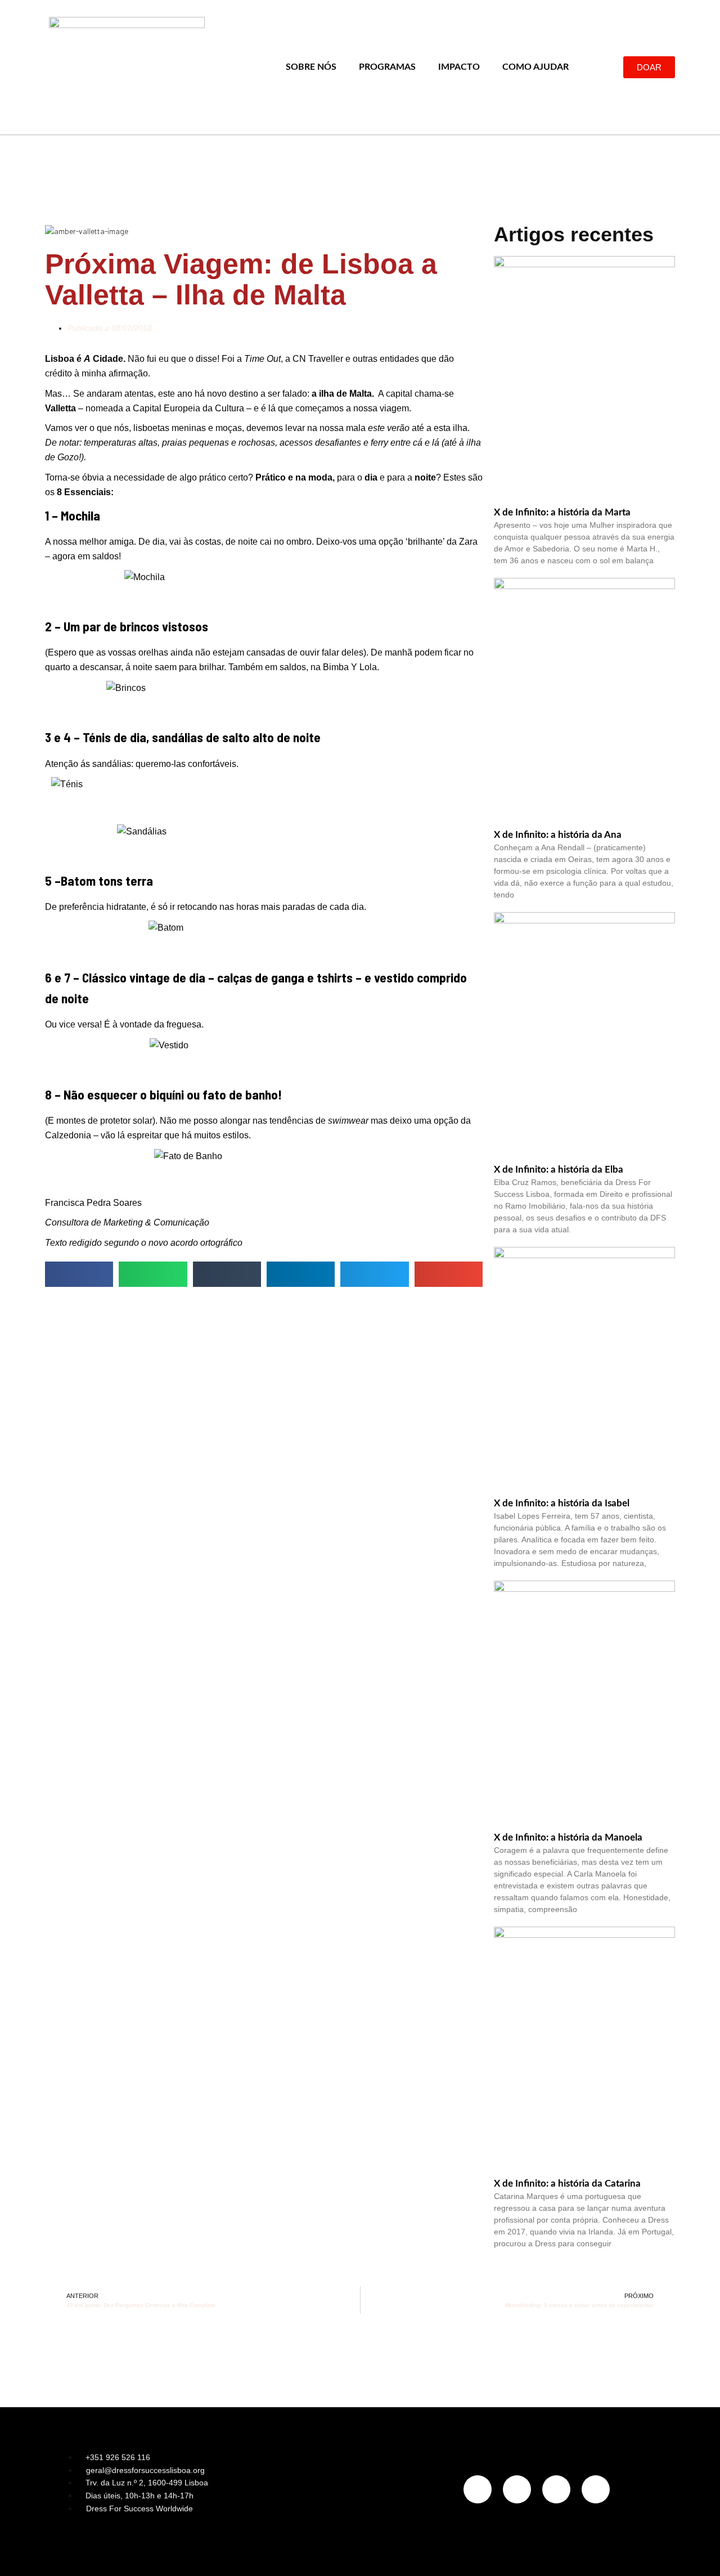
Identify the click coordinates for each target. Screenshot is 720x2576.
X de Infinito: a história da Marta (562, 512)
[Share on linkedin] (301, 1274)
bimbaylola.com (264, 707)
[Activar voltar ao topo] (698, 2553)
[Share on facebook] (79, 1274)
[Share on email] (449, 1274)
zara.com (264, 596)
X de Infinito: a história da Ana (558, 835)
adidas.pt (264, 804)
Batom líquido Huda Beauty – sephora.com (264, 947)
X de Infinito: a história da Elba (559, 1170)
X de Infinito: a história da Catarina (567, 2184)
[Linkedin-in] (556, 2489)
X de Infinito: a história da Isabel (562, 1503)
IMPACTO (459, 67)
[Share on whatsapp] (153, 1274)
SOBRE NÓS (311, 67)
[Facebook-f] (517, 2489)
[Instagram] (478, 2489)
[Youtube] (596, 2489)
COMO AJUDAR (535, 67)
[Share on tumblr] (227, 1274)
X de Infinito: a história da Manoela (568, 1837)
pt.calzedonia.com (264, 1175)
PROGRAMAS (387, 67)
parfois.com (264, 851)
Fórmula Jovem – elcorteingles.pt (264, 1065)
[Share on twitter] (374, 1274)
